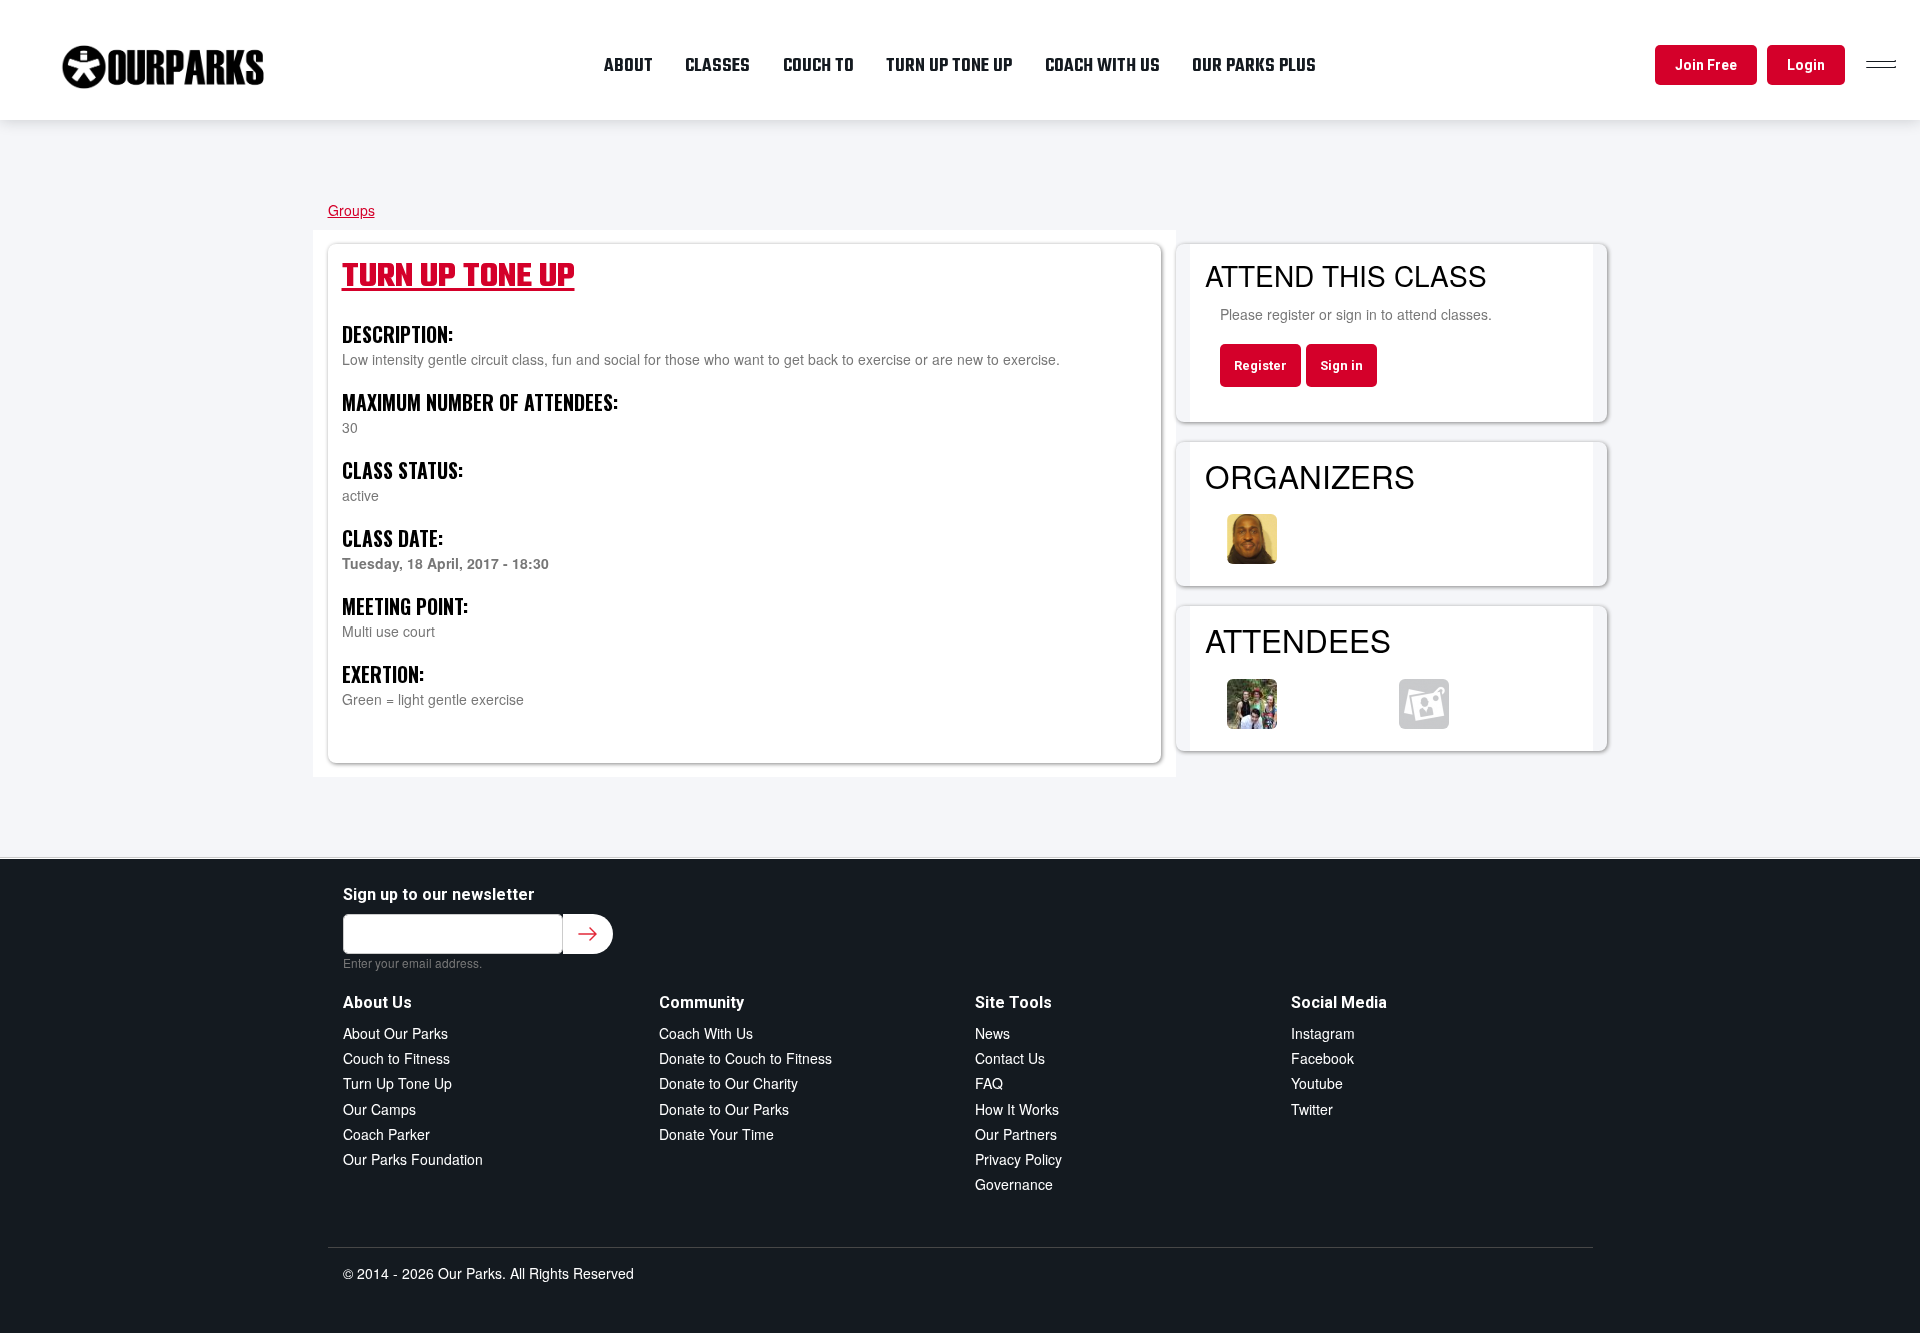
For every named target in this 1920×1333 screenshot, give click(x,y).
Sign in (1341, 365)
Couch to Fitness (396, 1058)
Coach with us (1102, 66)
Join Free (1706, 65)
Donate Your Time (716, 1134)
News (992, 1033)
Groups (351, 210)
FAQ (989, 1083)
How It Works (1017, 1109)
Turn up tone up (949, 66)
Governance (1014, 1184)
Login (1806, 65)
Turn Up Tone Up (458, 277)
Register (1260, 365)
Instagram (1323, 1033)
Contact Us (1010, 1058)
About (628, 66)
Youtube (1317, 1083)
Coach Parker (386, 1134)
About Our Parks (395, 1033)
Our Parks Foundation (413, 1159)
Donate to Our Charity (728, 1083)
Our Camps (379, 1109)
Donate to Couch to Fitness (745, 1058)
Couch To (818, 66)
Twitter (1312, 1109)
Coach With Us (706, 1033)
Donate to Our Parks (724, 1109)
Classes (717, 66)
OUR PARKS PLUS (1254, 66)
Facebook (1322, 1058)
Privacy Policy (1018, 1159)
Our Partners (1016, 1134)
